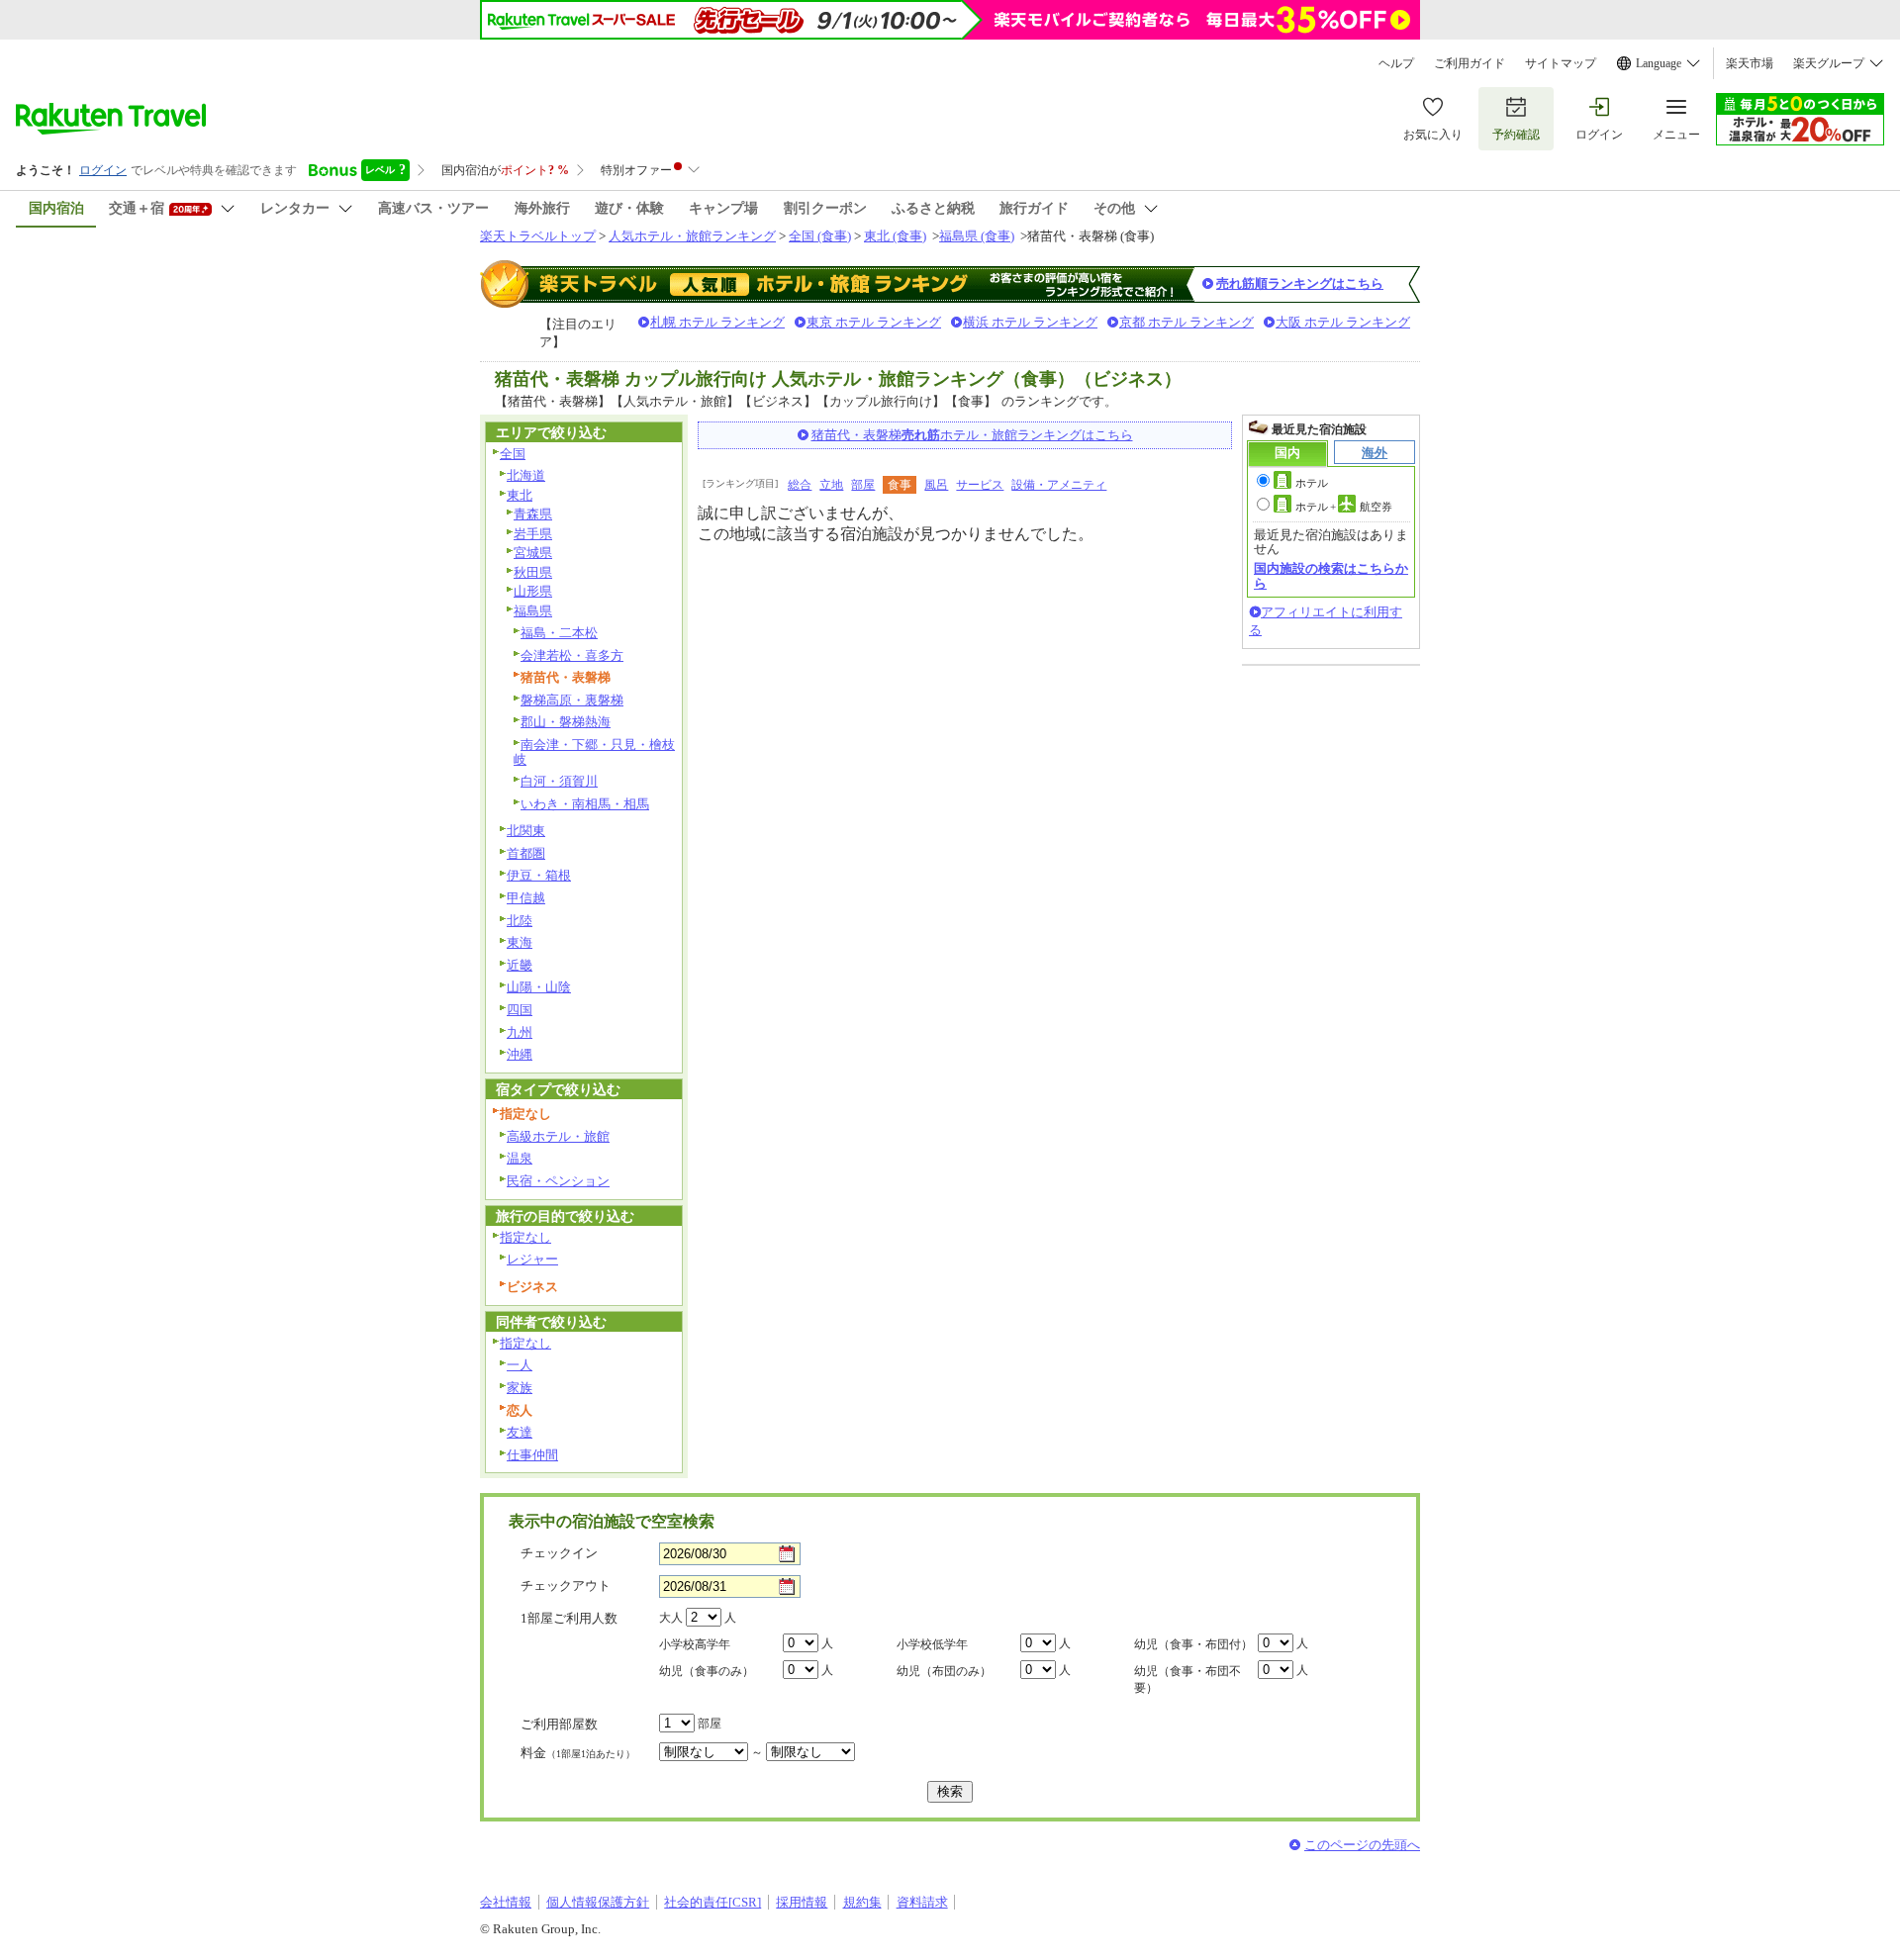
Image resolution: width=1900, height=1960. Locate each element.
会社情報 (506, 1902)
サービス (980, 485)
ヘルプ (1396, 63)
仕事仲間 (532, 1455)
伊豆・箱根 (539, 875)
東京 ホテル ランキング (874, 322)
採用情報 (802, 1902)
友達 (520, 1432)
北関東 (526, 831)
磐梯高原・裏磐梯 (572, 700)
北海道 (526, 475)
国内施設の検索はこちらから (1331, 575)
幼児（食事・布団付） (1193, 1644)
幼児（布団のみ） (944, 1671)
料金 (578, 1753)
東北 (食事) (895, 236)
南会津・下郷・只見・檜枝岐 (594, 752)
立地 (831, 485)
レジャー (532, 1259)
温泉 (520, 1158)
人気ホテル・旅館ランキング (692, 236)
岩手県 (533, 534)
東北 (520, 495)
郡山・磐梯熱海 (566, 722)
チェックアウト (566, 1586)
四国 (520, 1010)
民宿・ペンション (558, 1181)
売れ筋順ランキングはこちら (1300, 283)
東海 (520, 942)
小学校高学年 (695, 1644)
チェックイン (559, 1553)
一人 (520, 1365)
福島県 (533, 611)
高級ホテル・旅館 (558, 1136)
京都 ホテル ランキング (1187, 322)
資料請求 (922, 1902)
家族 (520, 1388)
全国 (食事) (820, 236)
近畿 (520, 965)
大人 (671, 1618)
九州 (520, 1032)
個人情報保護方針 (598, 1902)
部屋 (863, 485)
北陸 (520, 921)
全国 (513, 454)
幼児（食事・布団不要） (1187, 1680)
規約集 (862, 1902)
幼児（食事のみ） (707, 1671)
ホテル (1312, 483)
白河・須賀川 (559, 781)
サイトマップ (1561, 63)
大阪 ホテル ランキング (1343, 322)
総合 (800, 485)
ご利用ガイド (1470, 63)
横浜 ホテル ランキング (1030, 322)
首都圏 (526, 853)
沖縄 (520, 1054)
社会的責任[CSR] (712, 1902)
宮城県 (533, 553)
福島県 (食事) (977, 236)
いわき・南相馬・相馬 (585, 804)
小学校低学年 (932, 1644)
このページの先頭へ (1362, 1845)
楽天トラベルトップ (538, 236)
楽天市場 (1750, 63)
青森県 (533, 514)
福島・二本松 (559, 633)
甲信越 (526, 898)
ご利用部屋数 (559, 1724)
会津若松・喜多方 (572, 655)
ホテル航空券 (1344, 507)
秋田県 (533, 572)
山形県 (533, 591)
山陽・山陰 (539, 987)
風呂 (936, 485)
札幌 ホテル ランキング (717, 322)
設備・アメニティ (1059, 485)
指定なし (525, 1237)
